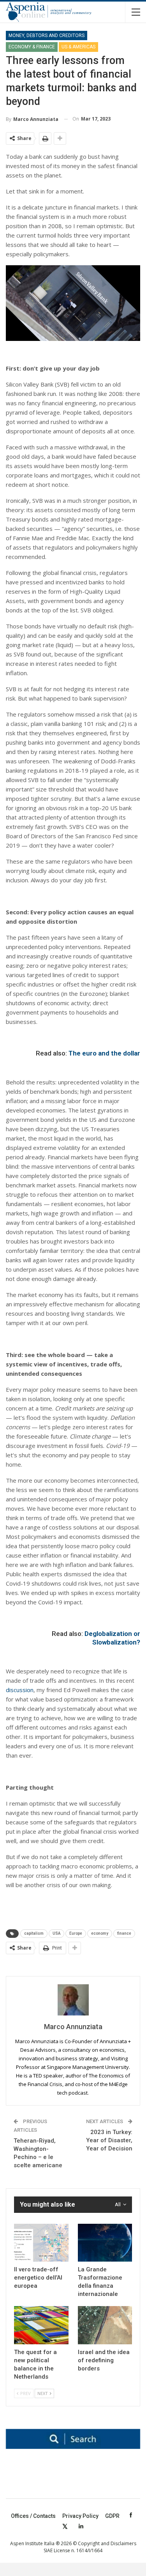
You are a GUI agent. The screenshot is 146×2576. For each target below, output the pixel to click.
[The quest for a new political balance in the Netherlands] (41, 2325)
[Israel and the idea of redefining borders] (105, 2325)
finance (124, 1933)
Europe (76, 1933)
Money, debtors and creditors (47, 35)
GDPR (112, 2516)
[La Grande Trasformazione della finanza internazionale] (105, 2243)
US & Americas (78, 47)
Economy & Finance (32, 47)
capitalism (34, 1933)
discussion (20, 1690)
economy (100, 1933)
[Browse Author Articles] (73, 2000)
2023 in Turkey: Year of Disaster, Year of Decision (109, 2140)
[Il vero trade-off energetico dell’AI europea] (41, 2243)
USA (56, 1933)
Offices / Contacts (33, 2516)
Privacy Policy (80, 2516)
